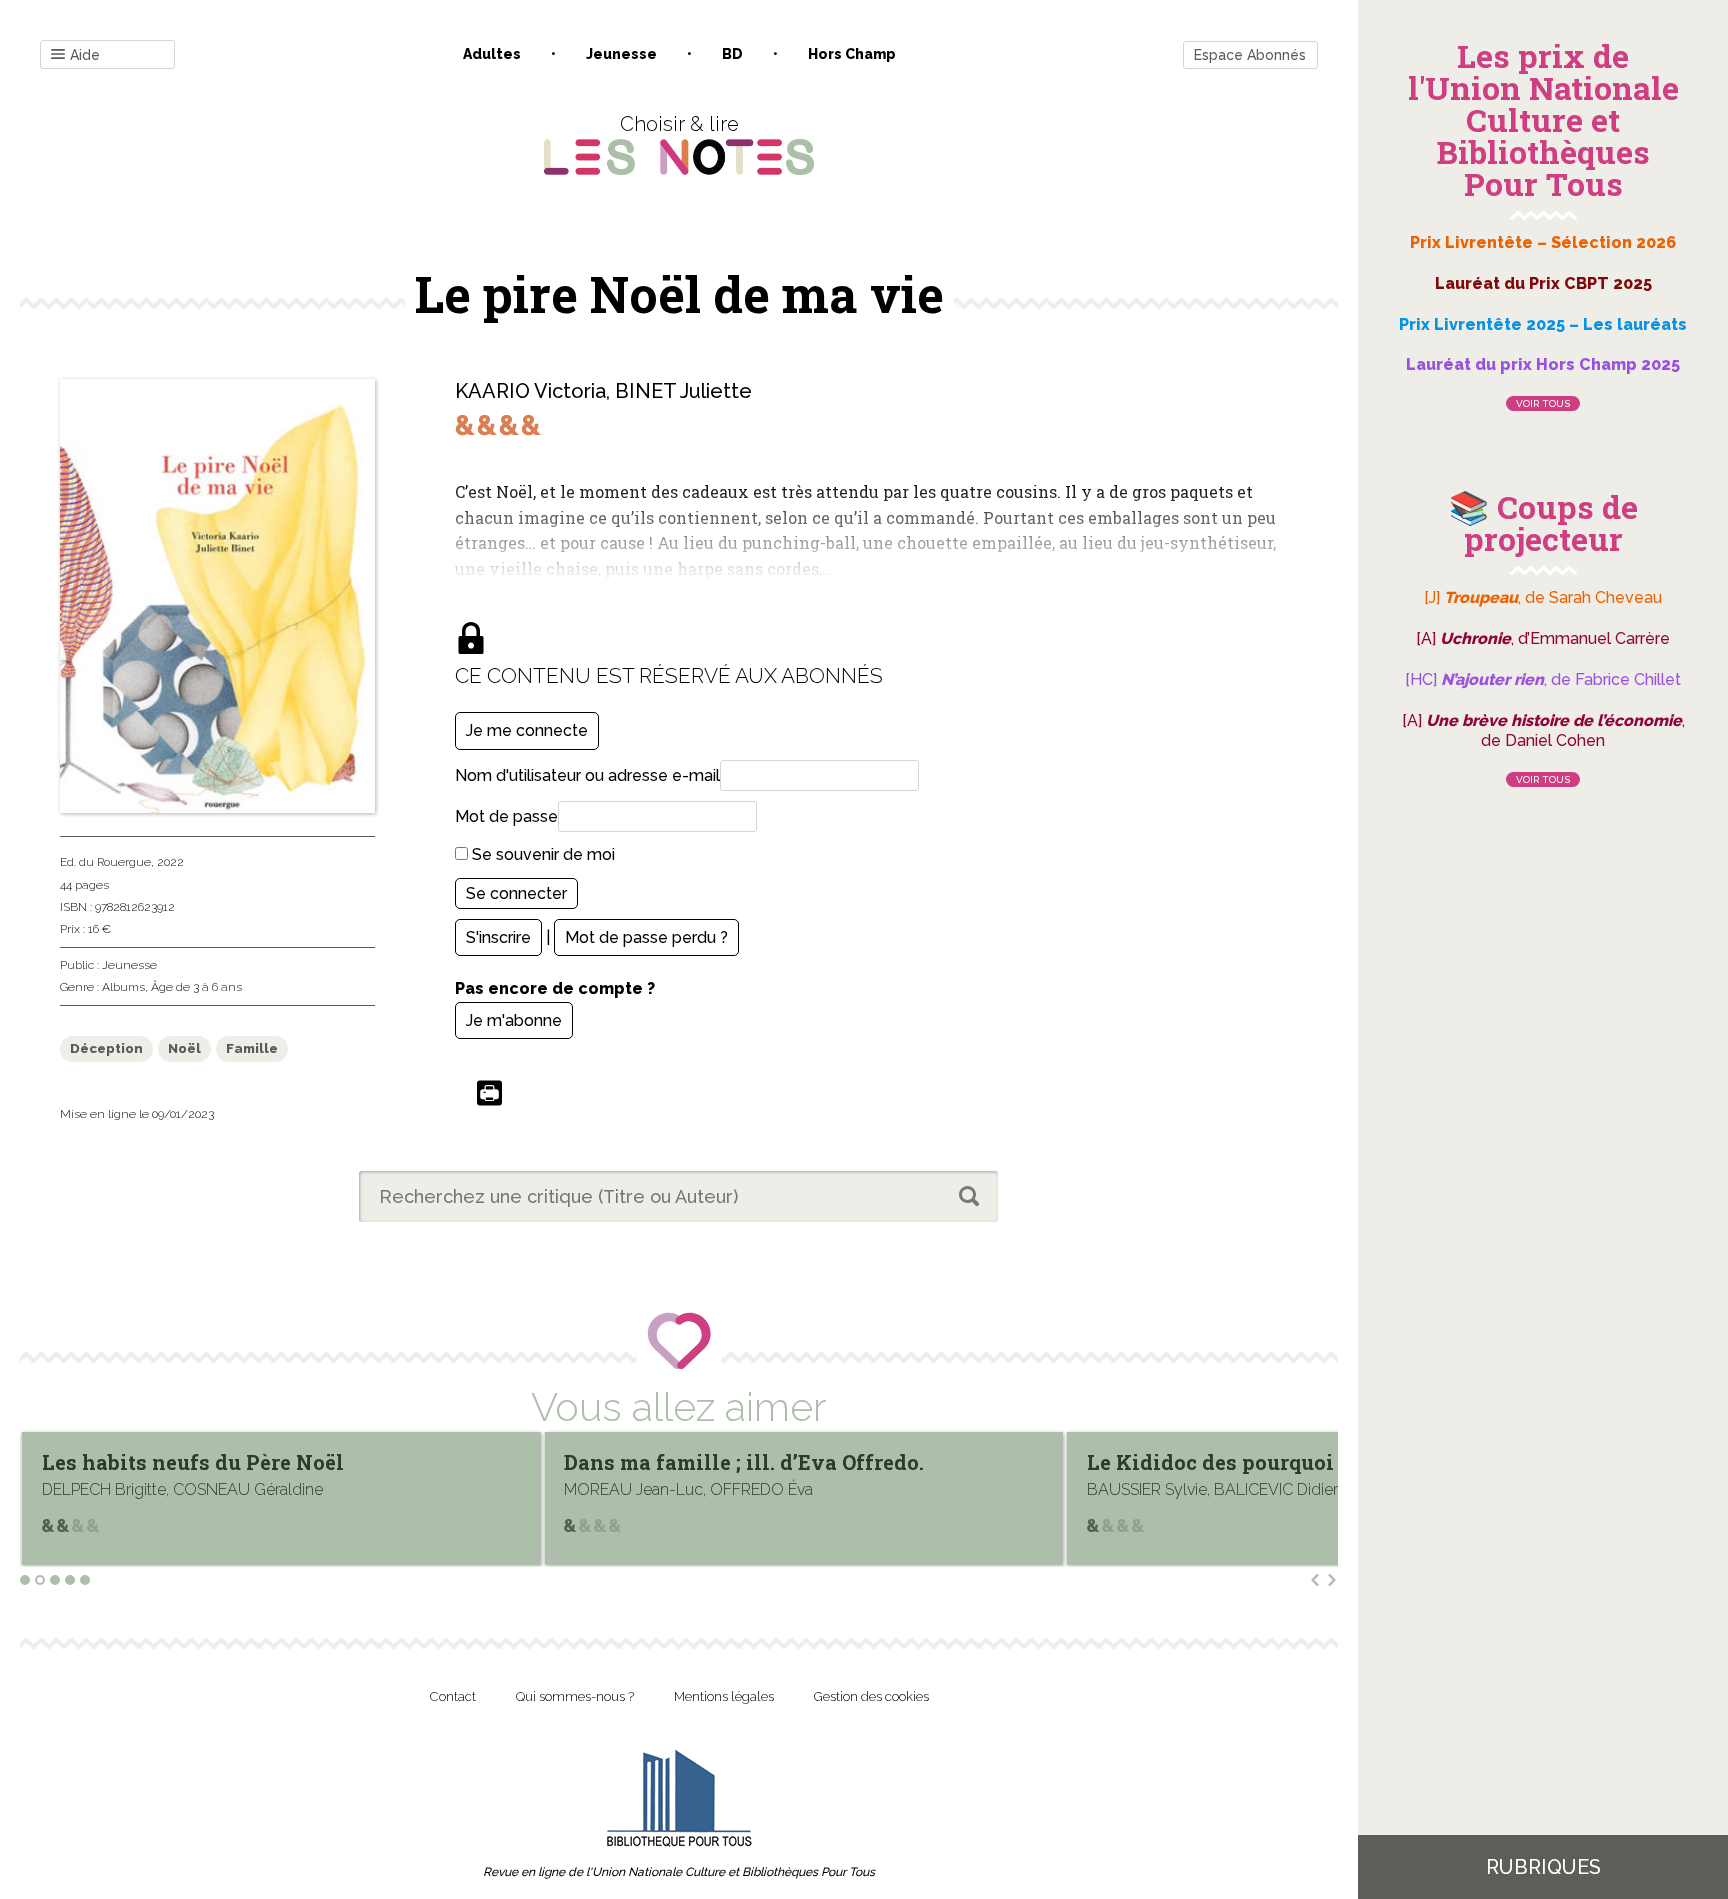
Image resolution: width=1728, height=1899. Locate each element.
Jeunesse (621, 54)
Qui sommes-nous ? (575, 1696)
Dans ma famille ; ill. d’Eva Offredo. (246, 1462)
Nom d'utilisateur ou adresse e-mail (587, 775)
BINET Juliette (683, 391)
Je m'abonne (514, 1020)
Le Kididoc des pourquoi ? (719, 1462)
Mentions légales (724, 1696)
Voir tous (1543, 403)
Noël (184, 1048)
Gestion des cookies (871, 1696)
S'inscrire (498, 937)
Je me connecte (527, 730)
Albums (123, 987)
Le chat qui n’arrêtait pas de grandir (1293, 1462)
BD (732, 54)
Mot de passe (506, 816)
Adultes (492, 54)
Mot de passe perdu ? (646, 937)
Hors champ (852, 54)
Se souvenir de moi (541, 854)
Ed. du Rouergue (105, 862)
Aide (85, 55)
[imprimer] (489, 1094)
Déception (106, 1048)
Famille (252, 1048)
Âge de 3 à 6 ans (196, 987)
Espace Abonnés (1250, 55)
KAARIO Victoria (530, 391)
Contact (453, 1696)
